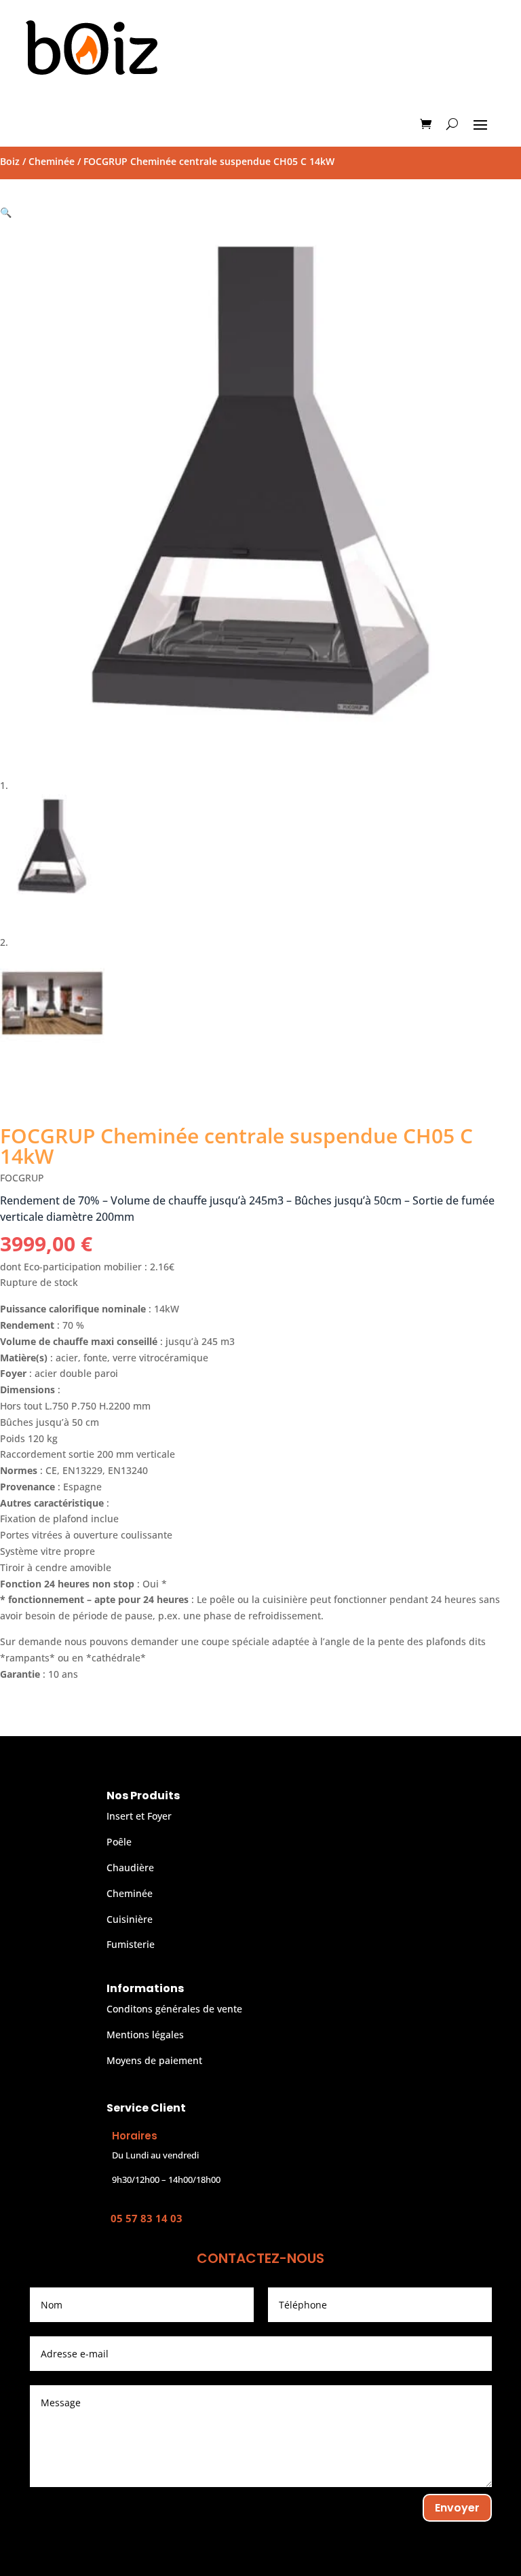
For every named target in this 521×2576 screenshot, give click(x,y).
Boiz (10, 161)
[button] (6, 212)
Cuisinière (130, 1919)
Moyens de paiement (154, 2060)
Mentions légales (145, 2035)
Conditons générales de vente (174, 2009)
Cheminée (52, 161)
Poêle (119, 1842)
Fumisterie (131, 1944)
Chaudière (130, 1867)
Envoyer (457, 2508)
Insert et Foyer (139, 1816)
